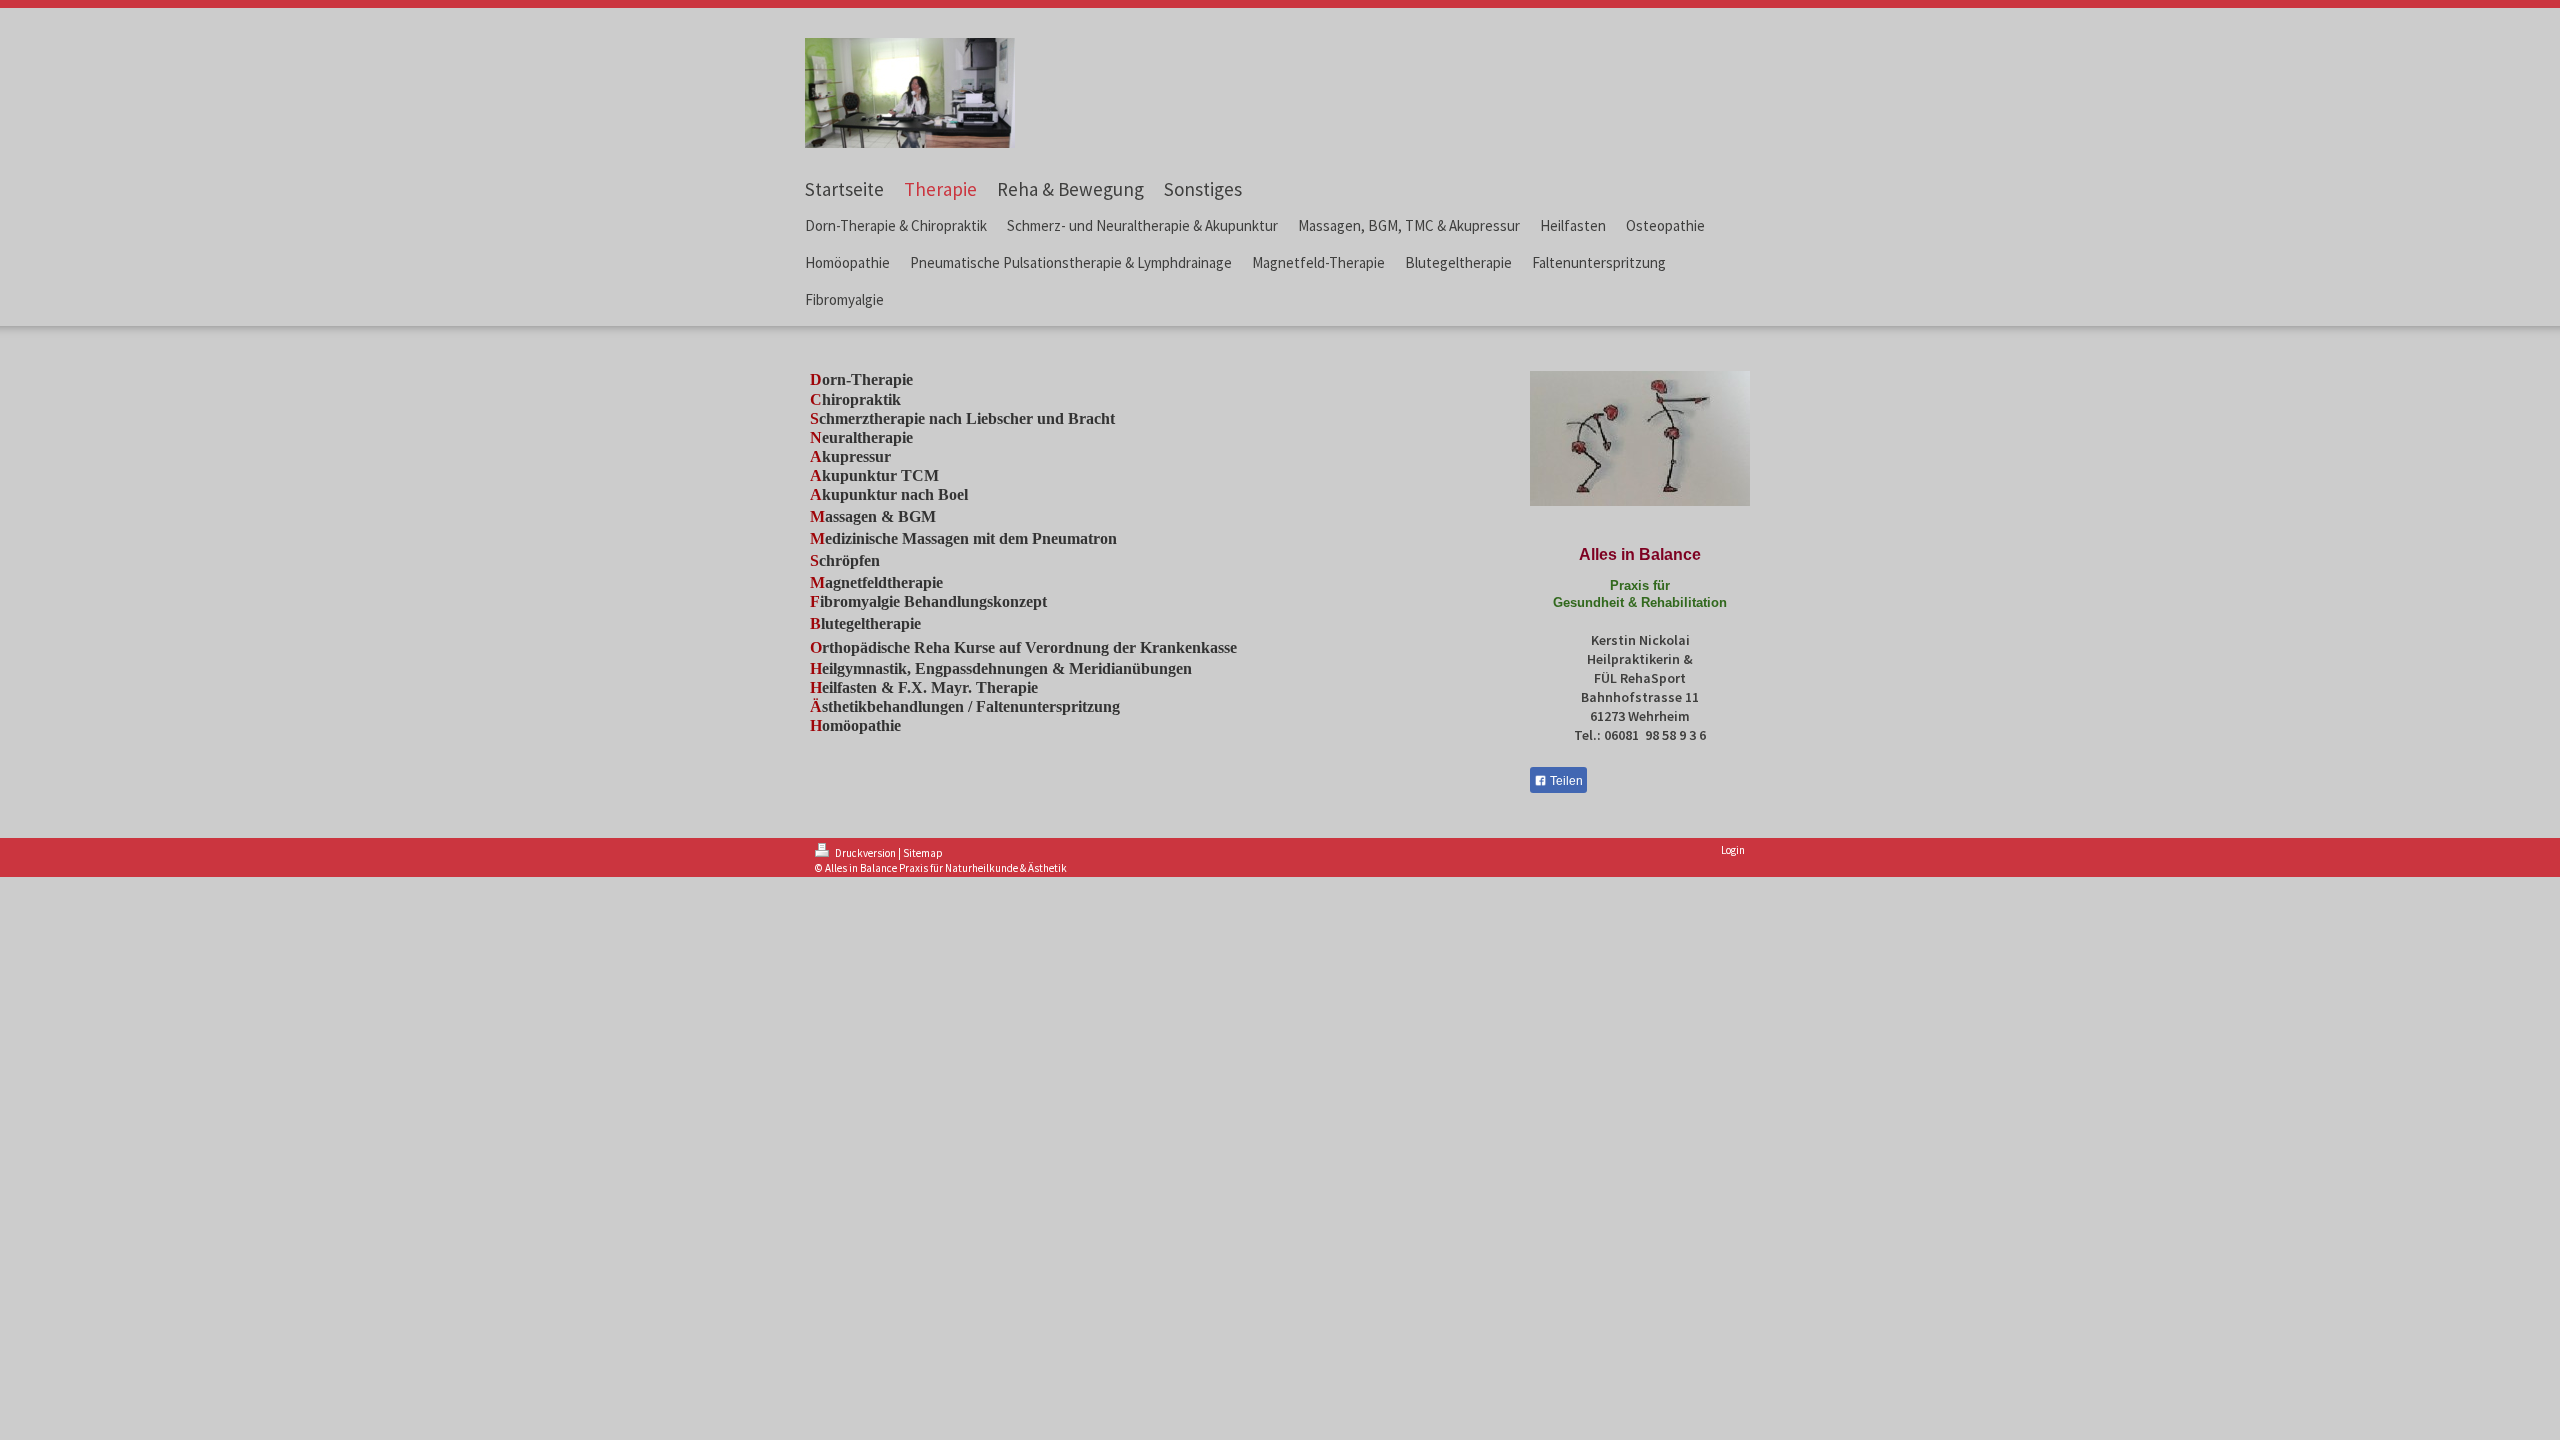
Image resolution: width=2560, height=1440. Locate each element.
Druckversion (865, 853)
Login (1733, 850)
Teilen (1565, 781)
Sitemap (923, 853)
